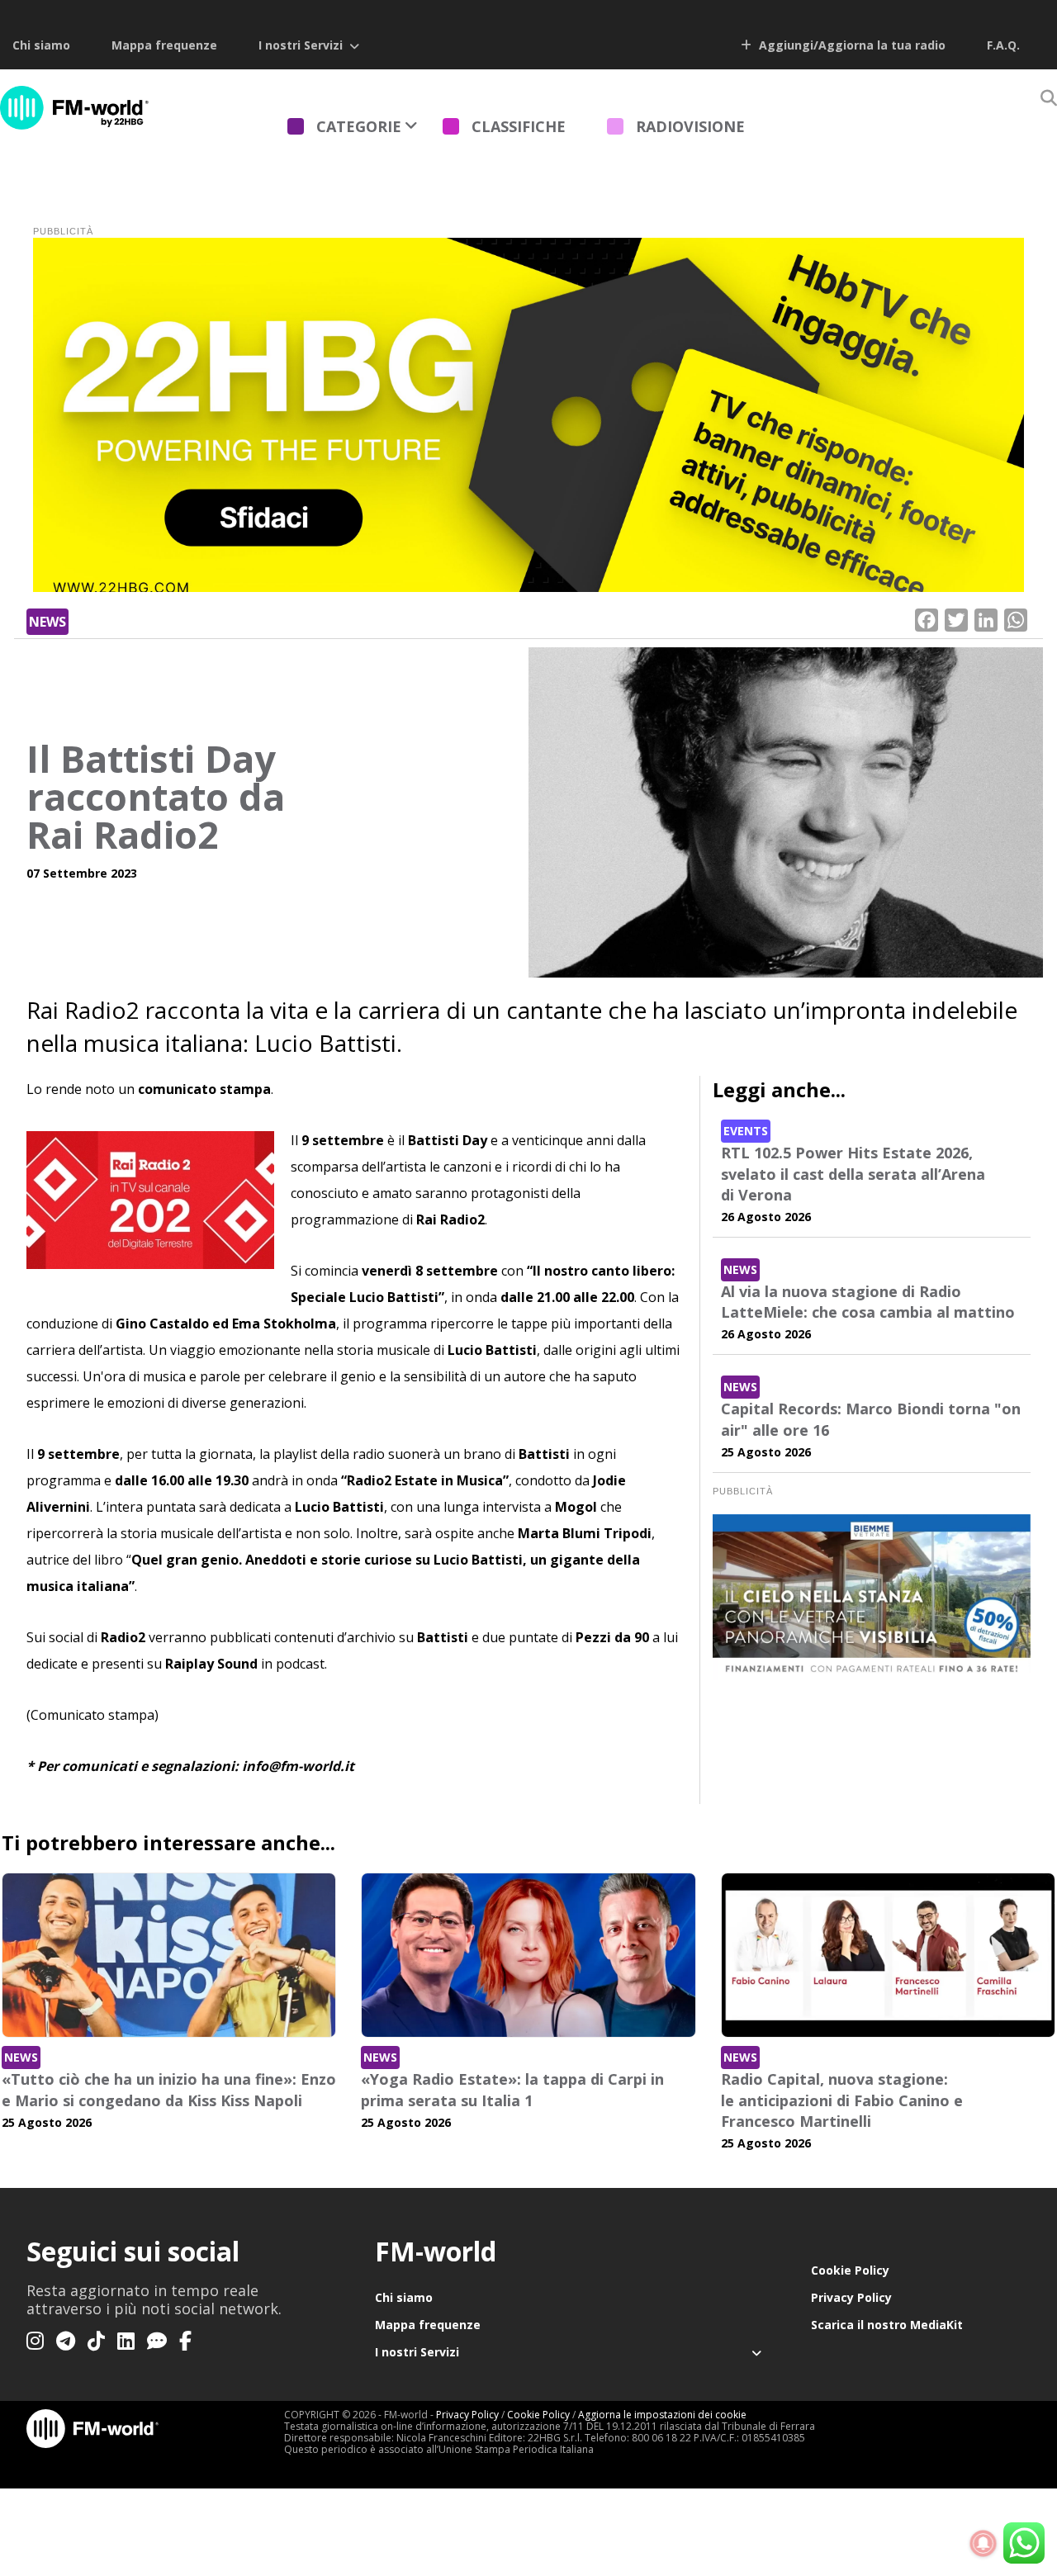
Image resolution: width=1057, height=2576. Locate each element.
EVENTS (746, 1131)
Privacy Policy (851, 2297)
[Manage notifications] (984, 2544)
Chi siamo (41, 45)
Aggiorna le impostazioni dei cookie (662, 2415)
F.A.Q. (1003, 45)
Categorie (359, 126)
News (47, 622)
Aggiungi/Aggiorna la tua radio (851, 45)
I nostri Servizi (301, 45)
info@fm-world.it (298, 1766)
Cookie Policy (850, 2270)
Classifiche (519, 126)
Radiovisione (690, 126)
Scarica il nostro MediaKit (887, 2325)
